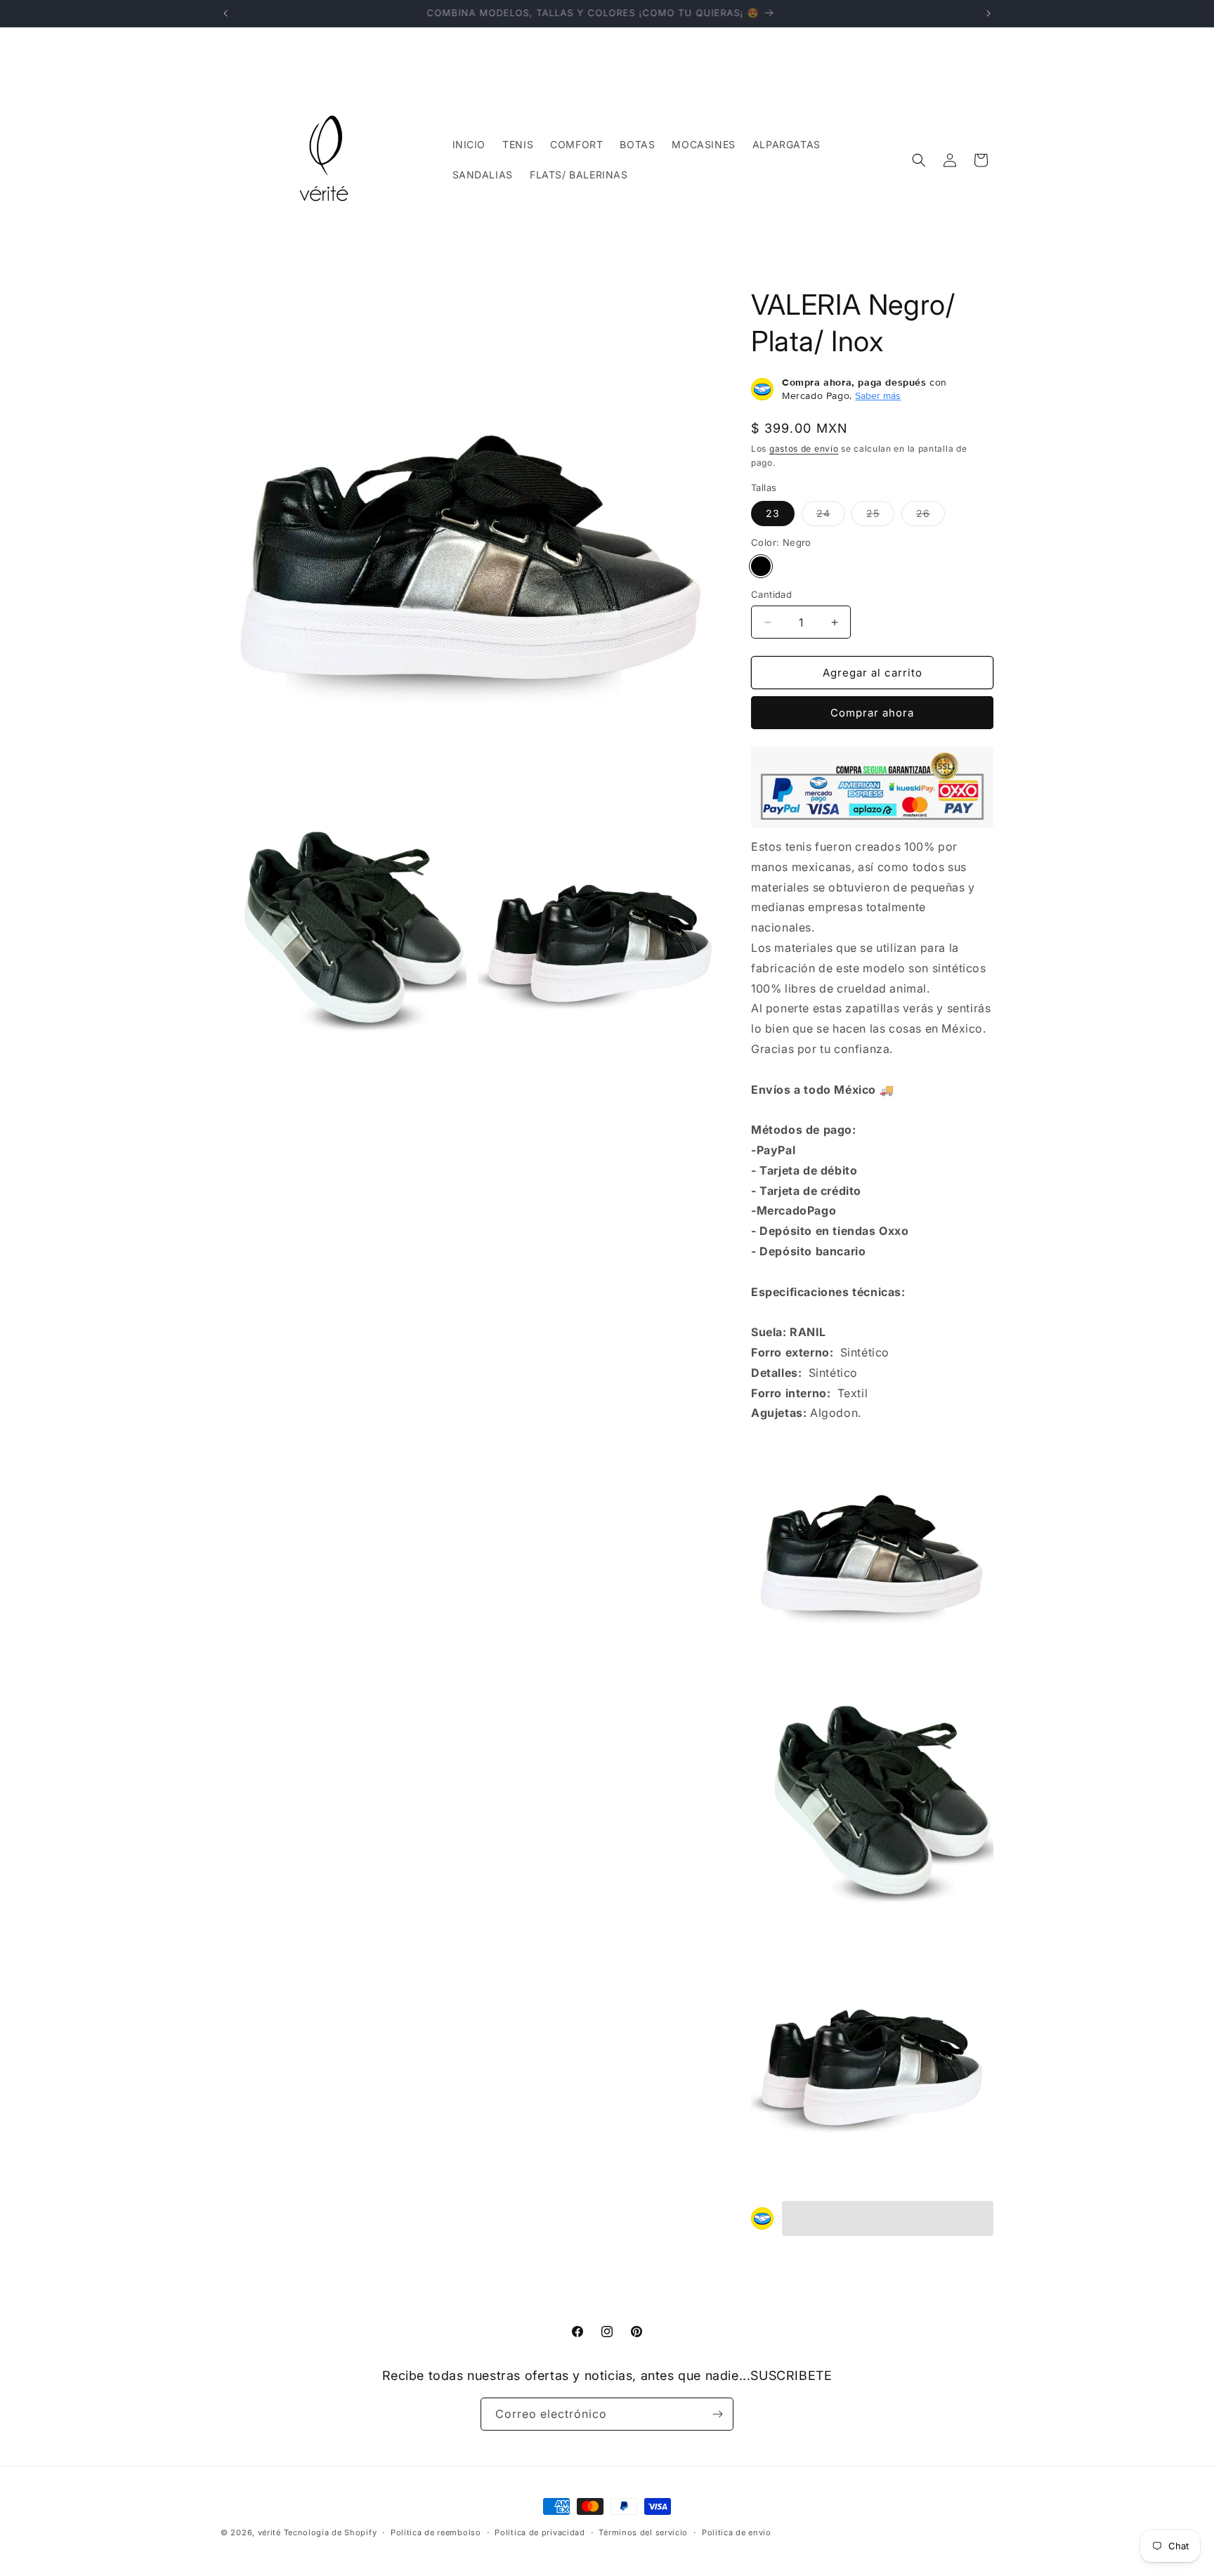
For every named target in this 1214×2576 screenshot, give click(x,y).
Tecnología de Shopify (331, 2532)
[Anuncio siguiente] (988, 13)
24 (831, 516)
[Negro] (761, 566)
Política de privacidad (540, 2532)
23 (773, 513)
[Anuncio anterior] (226, 13)
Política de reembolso (436, 2532)
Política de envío (737, 2532)
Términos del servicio (643, 2532)
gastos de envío (804, 449)
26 (931, 516)
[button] (919, 160)
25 (880, 516)
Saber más (878, 395)
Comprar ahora (872, 713)
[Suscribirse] (717, 2414)
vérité (269, 2532)
